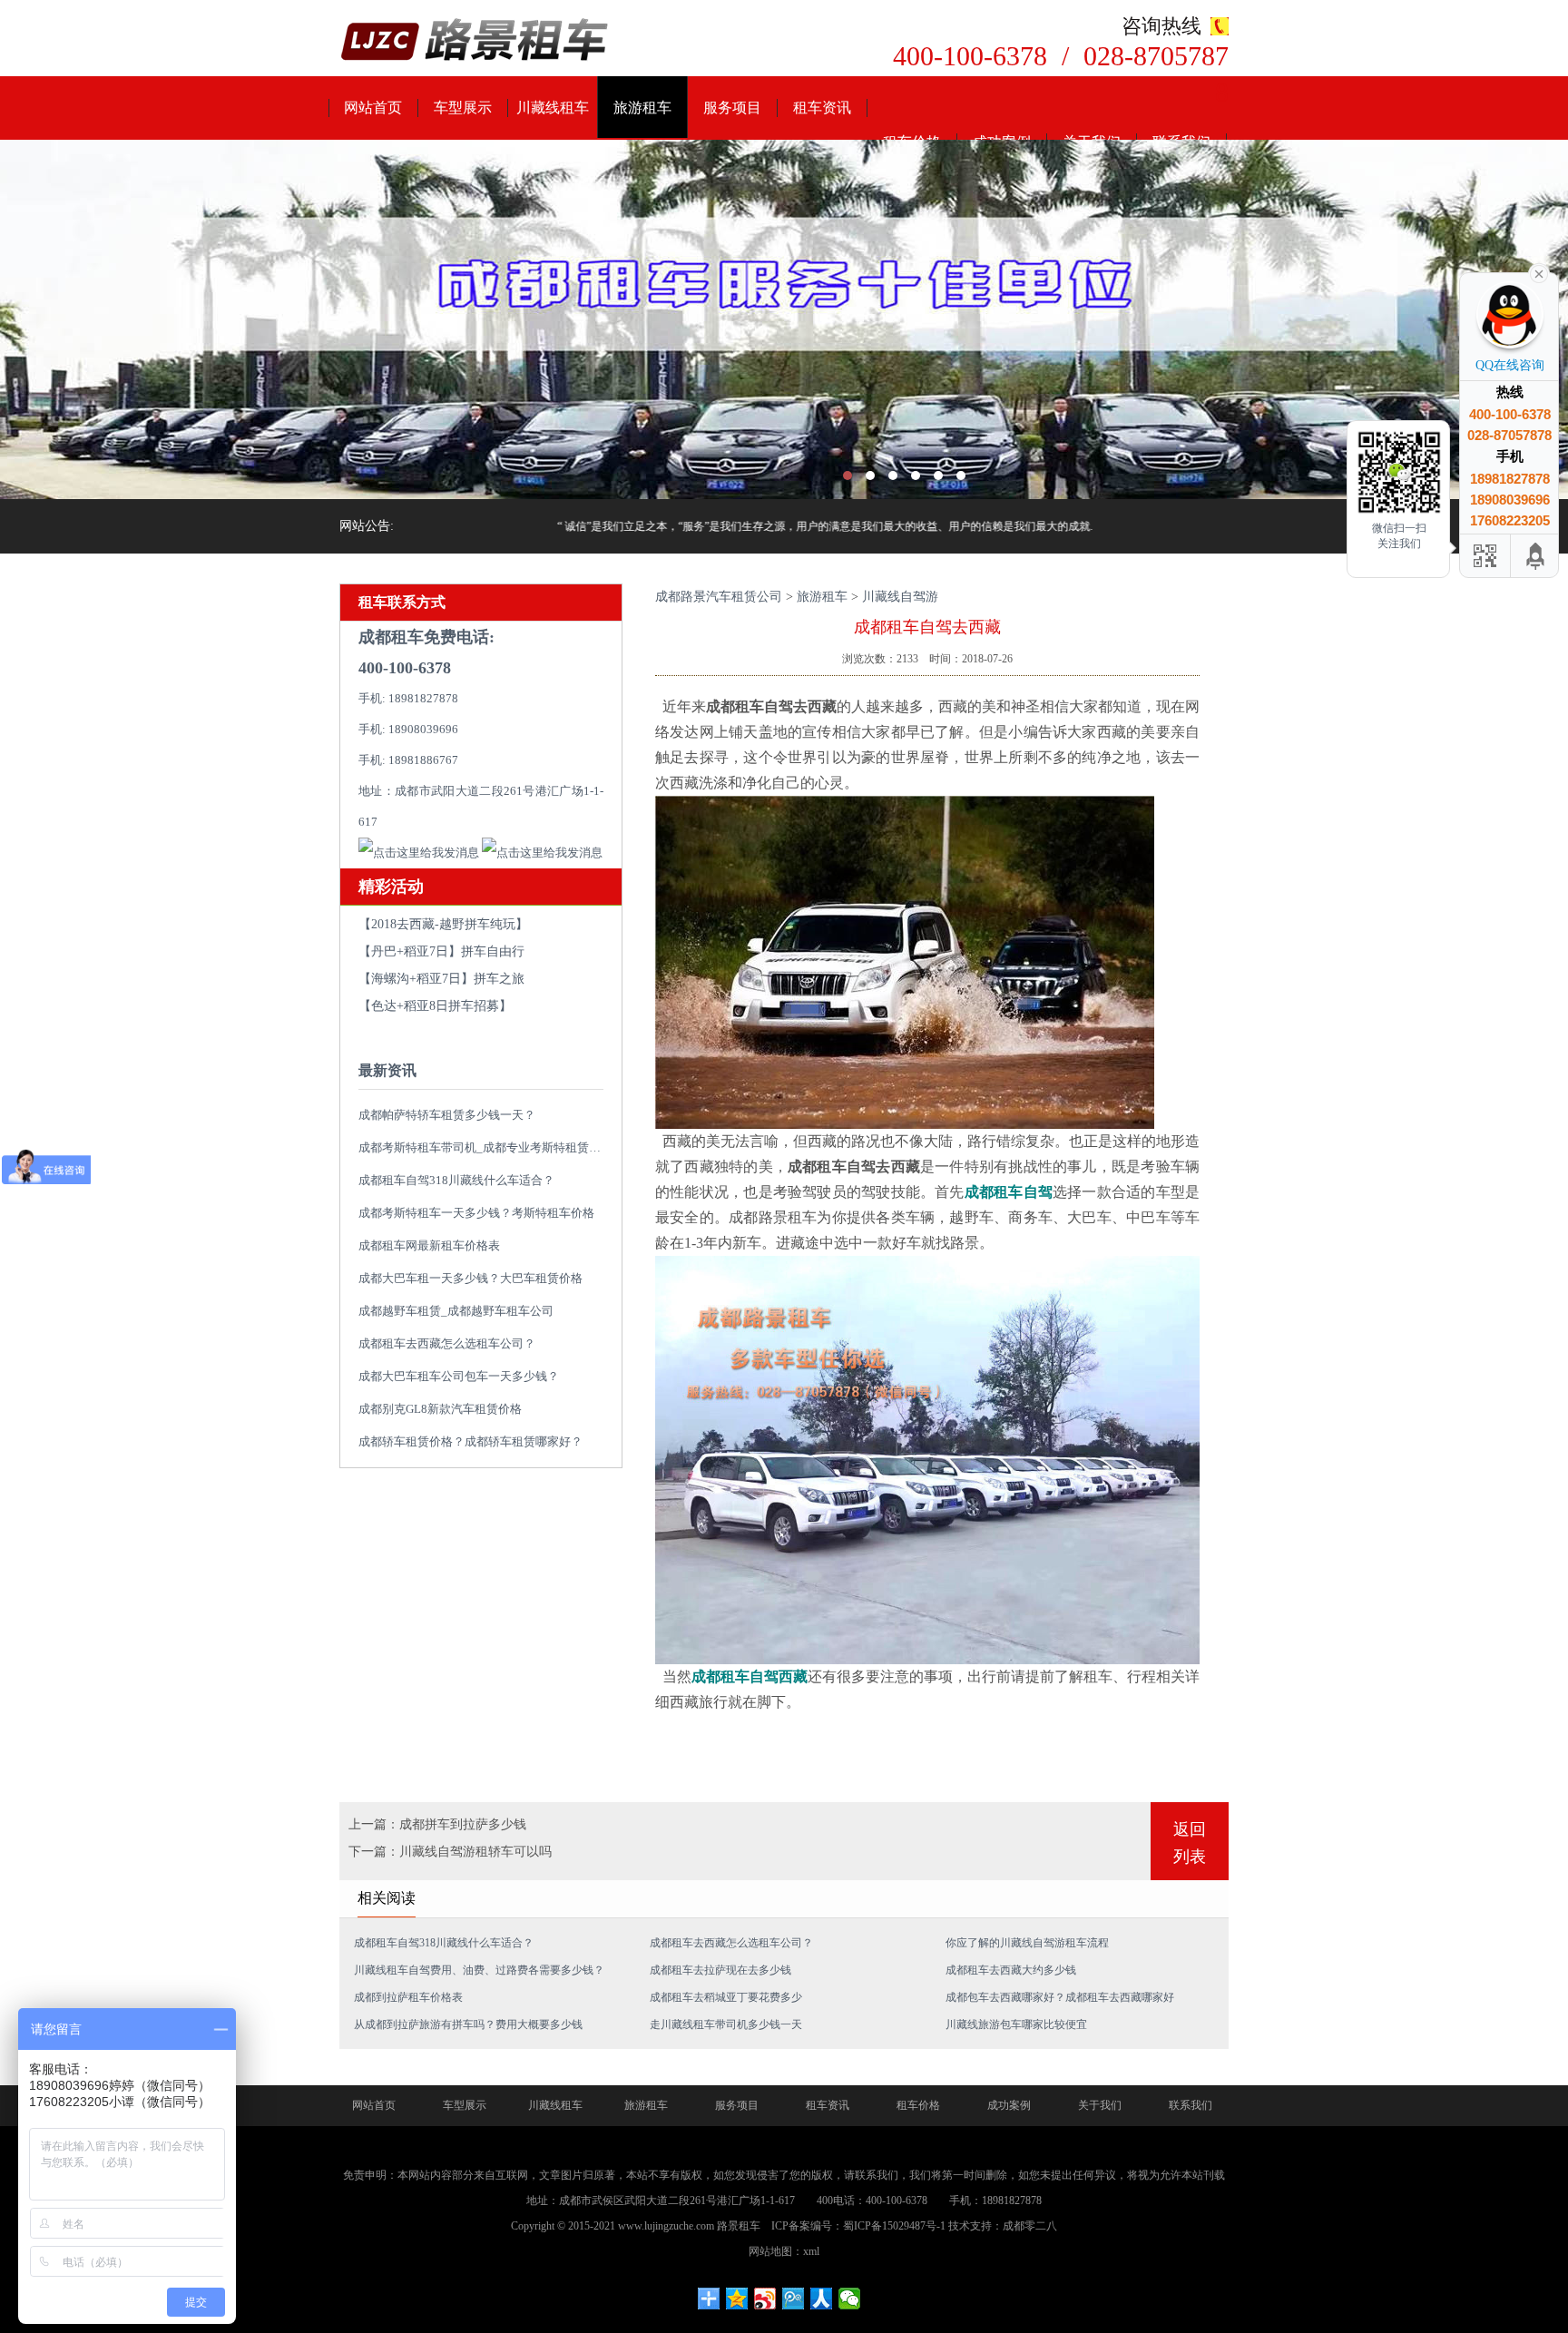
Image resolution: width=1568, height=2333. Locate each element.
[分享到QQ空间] (737, 2299)
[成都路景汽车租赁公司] (475, 41)
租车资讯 (822, 108)
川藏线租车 (553, 108)
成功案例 (1009, 2105)
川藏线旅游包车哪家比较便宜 (1016, 2024)
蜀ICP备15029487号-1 (894, 2226)
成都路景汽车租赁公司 (719, 597)
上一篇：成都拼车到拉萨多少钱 (437, 1824)
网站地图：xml (784, 2251)
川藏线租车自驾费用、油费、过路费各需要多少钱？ (479, 1970)
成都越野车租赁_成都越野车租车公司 (456, 1311)
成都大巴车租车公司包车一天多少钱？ (459, 1376)
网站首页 (373, 108)
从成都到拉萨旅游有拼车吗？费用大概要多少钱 (468, 2024)
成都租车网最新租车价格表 (429, 1245)
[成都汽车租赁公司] (784, 319)
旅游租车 (642, 108)
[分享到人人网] (822, 2299)
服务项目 (732, 108)
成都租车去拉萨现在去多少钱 (720, 1970)
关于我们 (1100, 2105)
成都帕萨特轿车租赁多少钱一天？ (447, 1115)
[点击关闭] (1539, 272)
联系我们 (1191, 2105)
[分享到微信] (850, 2299)
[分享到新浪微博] (765, 2299)
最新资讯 (387, 1070)
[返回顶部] (1536, 556)
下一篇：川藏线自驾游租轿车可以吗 (450, 1852)
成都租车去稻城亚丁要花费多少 (726, 1997)
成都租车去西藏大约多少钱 (1011, 1970)
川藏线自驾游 (900, 597)
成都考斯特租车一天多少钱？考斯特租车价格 (476, 1213)
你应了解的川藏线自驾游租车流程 (1027, 1943)
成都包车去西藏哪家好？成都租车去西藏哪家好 (1060, 1997)
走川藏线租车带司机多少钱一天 (726, 2024)
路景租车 (739, 2226)
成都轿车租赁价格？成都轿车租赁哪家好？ (470, 1441)
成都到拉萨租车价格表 (408, 1997)
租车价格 (918, 2105)
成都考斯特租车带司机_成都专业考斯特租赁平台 (485, 1147)
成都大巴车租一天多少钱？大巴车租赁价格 (470, 1278)
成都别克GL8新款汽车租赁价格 (440, 1409)
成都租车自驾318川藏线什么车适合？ (456, 1180)
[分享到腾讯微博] (794, 2299)
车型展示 (463, 108)
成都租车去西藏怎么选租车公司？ (447, 1343)
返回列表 (1190, 1843)
